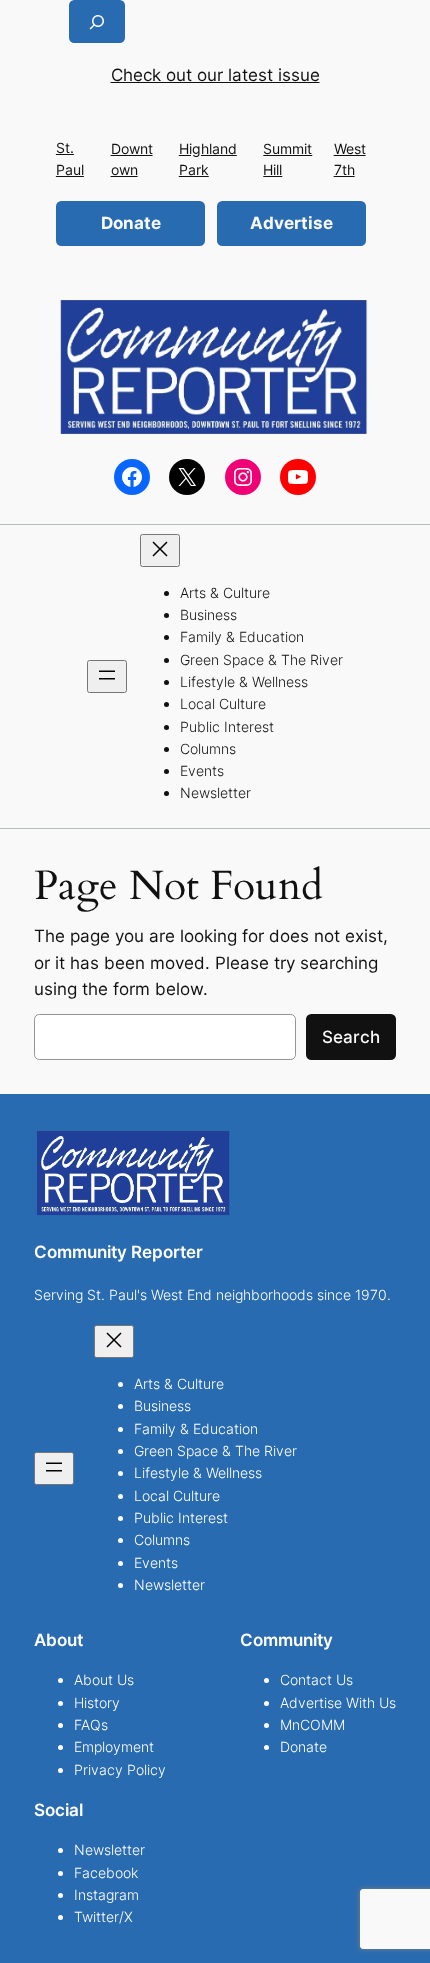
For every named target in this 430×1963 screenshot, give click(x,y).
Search (351, 1037)
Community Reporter (118, 1252)
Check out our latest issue (215, 75)
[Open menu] (107, 676)
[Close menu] (160, 550)
